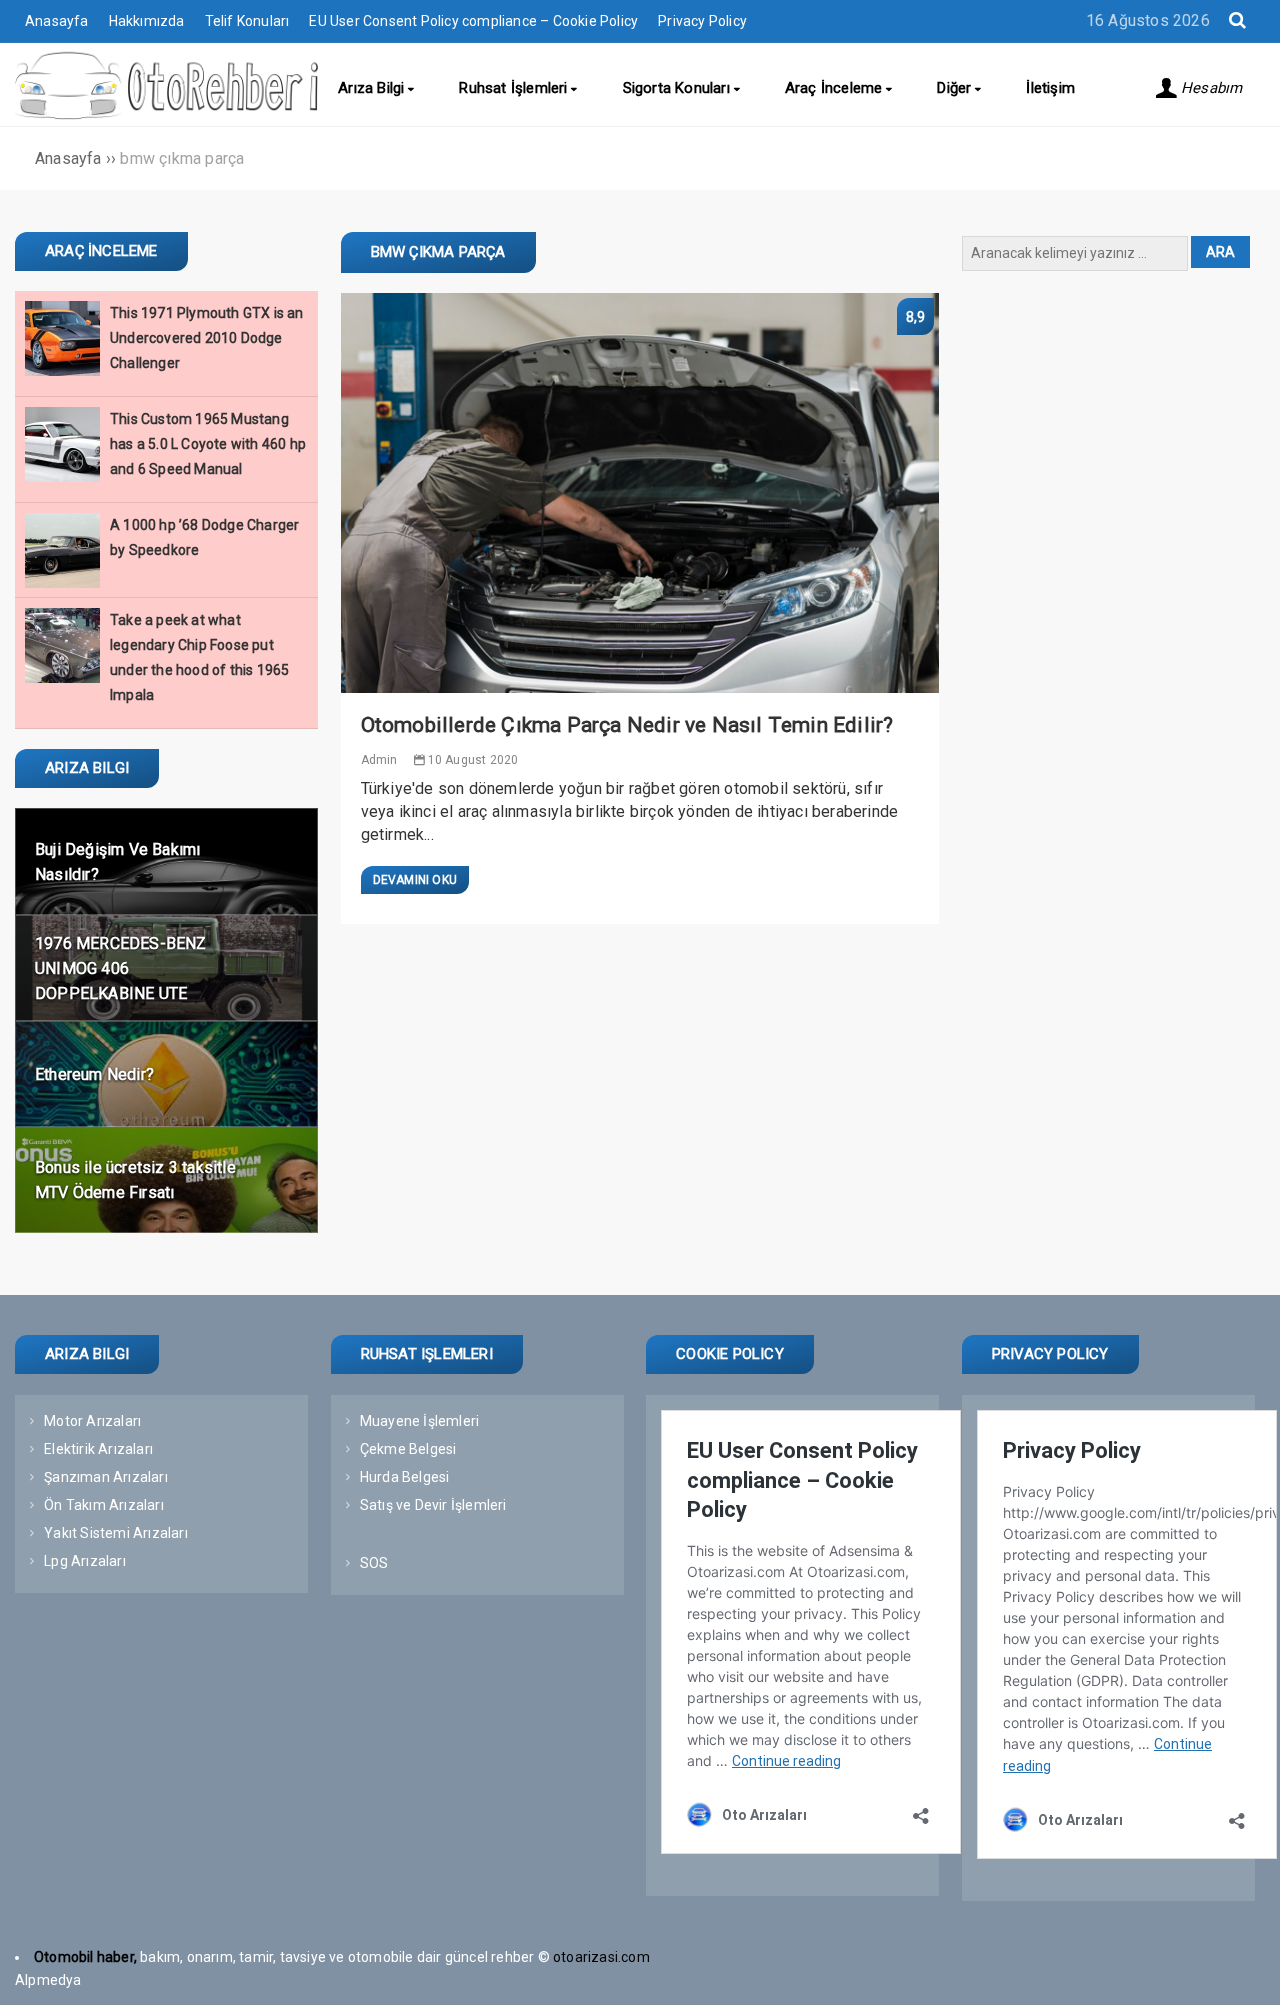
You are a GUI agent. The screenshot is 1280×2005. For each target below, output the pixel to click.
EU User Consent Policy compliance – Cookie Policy (473, 21)
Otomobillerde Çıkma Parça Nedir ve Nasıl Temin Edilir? (627, 725)
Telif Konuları (247, 21)
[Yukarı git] (1245, 1970)
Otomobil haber (84, 1957)
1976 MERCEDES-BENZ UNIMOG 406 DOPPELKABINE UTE (121, 967)
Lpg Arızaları (85, 1561)
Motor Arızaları (92, 1421)
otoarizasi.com (603, 1957)
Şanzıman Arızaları (106, 1477)
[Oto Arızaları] (166, 115)
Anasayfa (57, 21)
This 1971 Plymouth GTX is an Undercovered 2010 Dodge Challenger (207, 338)
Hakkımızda (147, 21)
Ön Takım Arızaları (104, 1505)
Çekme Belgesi (408, 1449)
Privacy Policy (702, 21)
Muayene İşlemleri (419, 1421)
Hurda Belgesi (405, 1477)
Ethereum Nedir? (94, 1073)
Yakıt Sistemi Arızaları (116, 1533)
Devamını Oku (415, 880)
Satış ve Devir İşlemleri (433, 1505)
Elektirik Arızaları (98, 1449)
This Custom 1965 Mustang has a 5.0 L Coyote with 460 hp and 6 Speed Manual (208, 444)
